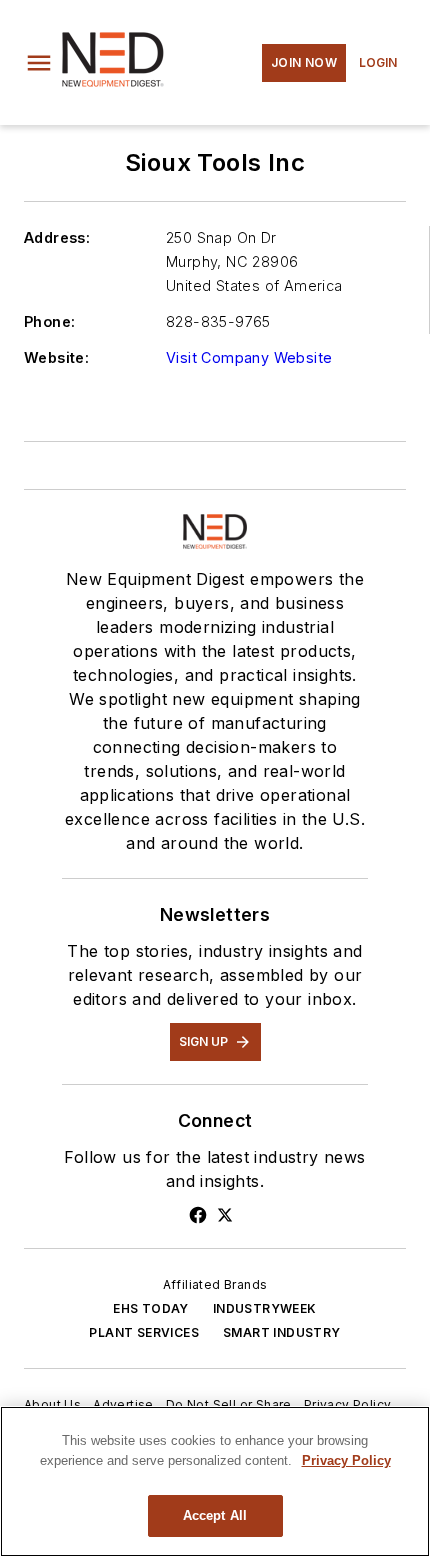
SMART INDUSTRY (282, 1332)
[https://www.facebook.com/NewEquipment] (198, 1215)
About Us (52, 1404)
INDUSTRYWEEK (265, 1308)
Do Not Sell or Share (229, 1404)
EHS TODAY (151, 1308)
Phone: (49, 321)
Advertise (123, 1404)
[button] (39, 63)
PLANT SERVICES (144, 1332)
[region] (215, 1481)
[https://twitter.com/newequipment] (225, 1215)
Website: (56, 357)
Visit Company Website (249, 357)
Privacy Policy (348, 1404)
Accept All (215, 1515)
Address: (57, 237)
